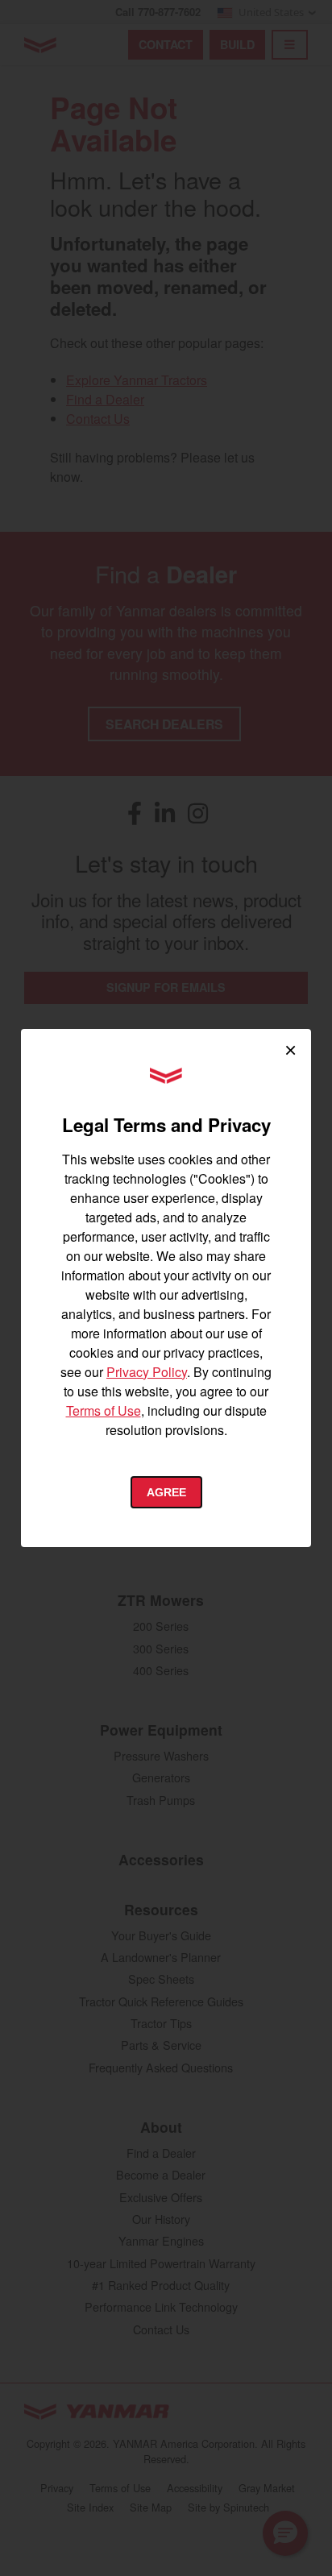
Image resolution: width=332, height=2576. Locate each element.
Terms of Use (104, 1410)
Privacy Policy (147, 1372)
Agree (166, 1492)
